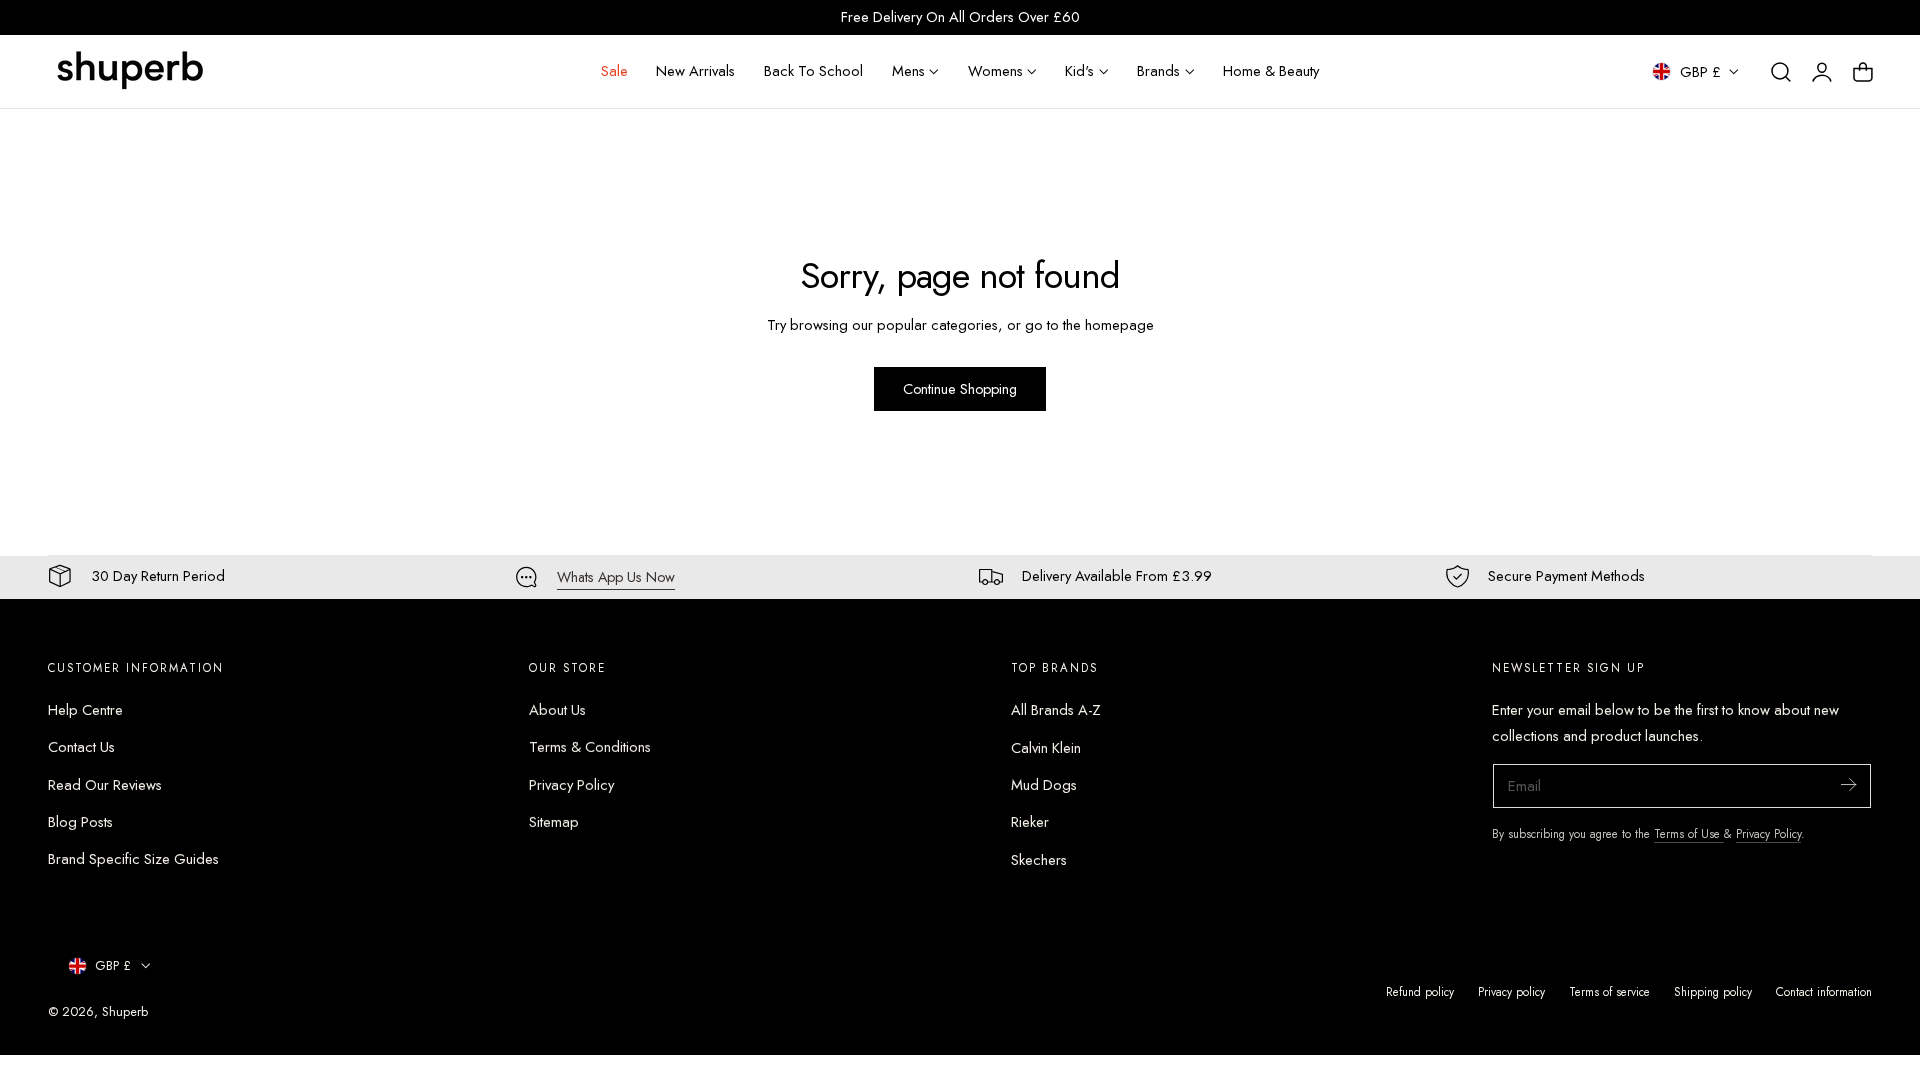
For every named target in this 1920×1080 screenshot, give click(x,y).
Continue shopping (960, 389)
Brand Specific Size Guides (133, 860)
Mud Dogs (1044, 785)
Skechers (1039, 860)
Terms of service (1609, 991)
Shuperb (125, 1011)
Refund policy (1420, 991)
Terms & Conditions (590, 748)
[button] (1781, 72)
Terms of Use (1689, 833)
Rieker (1030, 822)
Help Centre (85, 710)
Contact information (1824, 991)
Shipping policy (1713, 991)
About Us (557, 710)
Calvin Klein (1046, 748)
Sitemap (554, 822)
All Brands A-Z (1056, 710)
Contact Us (81, 748)
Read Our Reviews (105, 785)
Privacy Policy (571, 785)
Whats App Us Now (616, 577)
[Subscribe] (1848, 784)
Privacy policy (1511, 991)
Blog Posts (80, 822)
